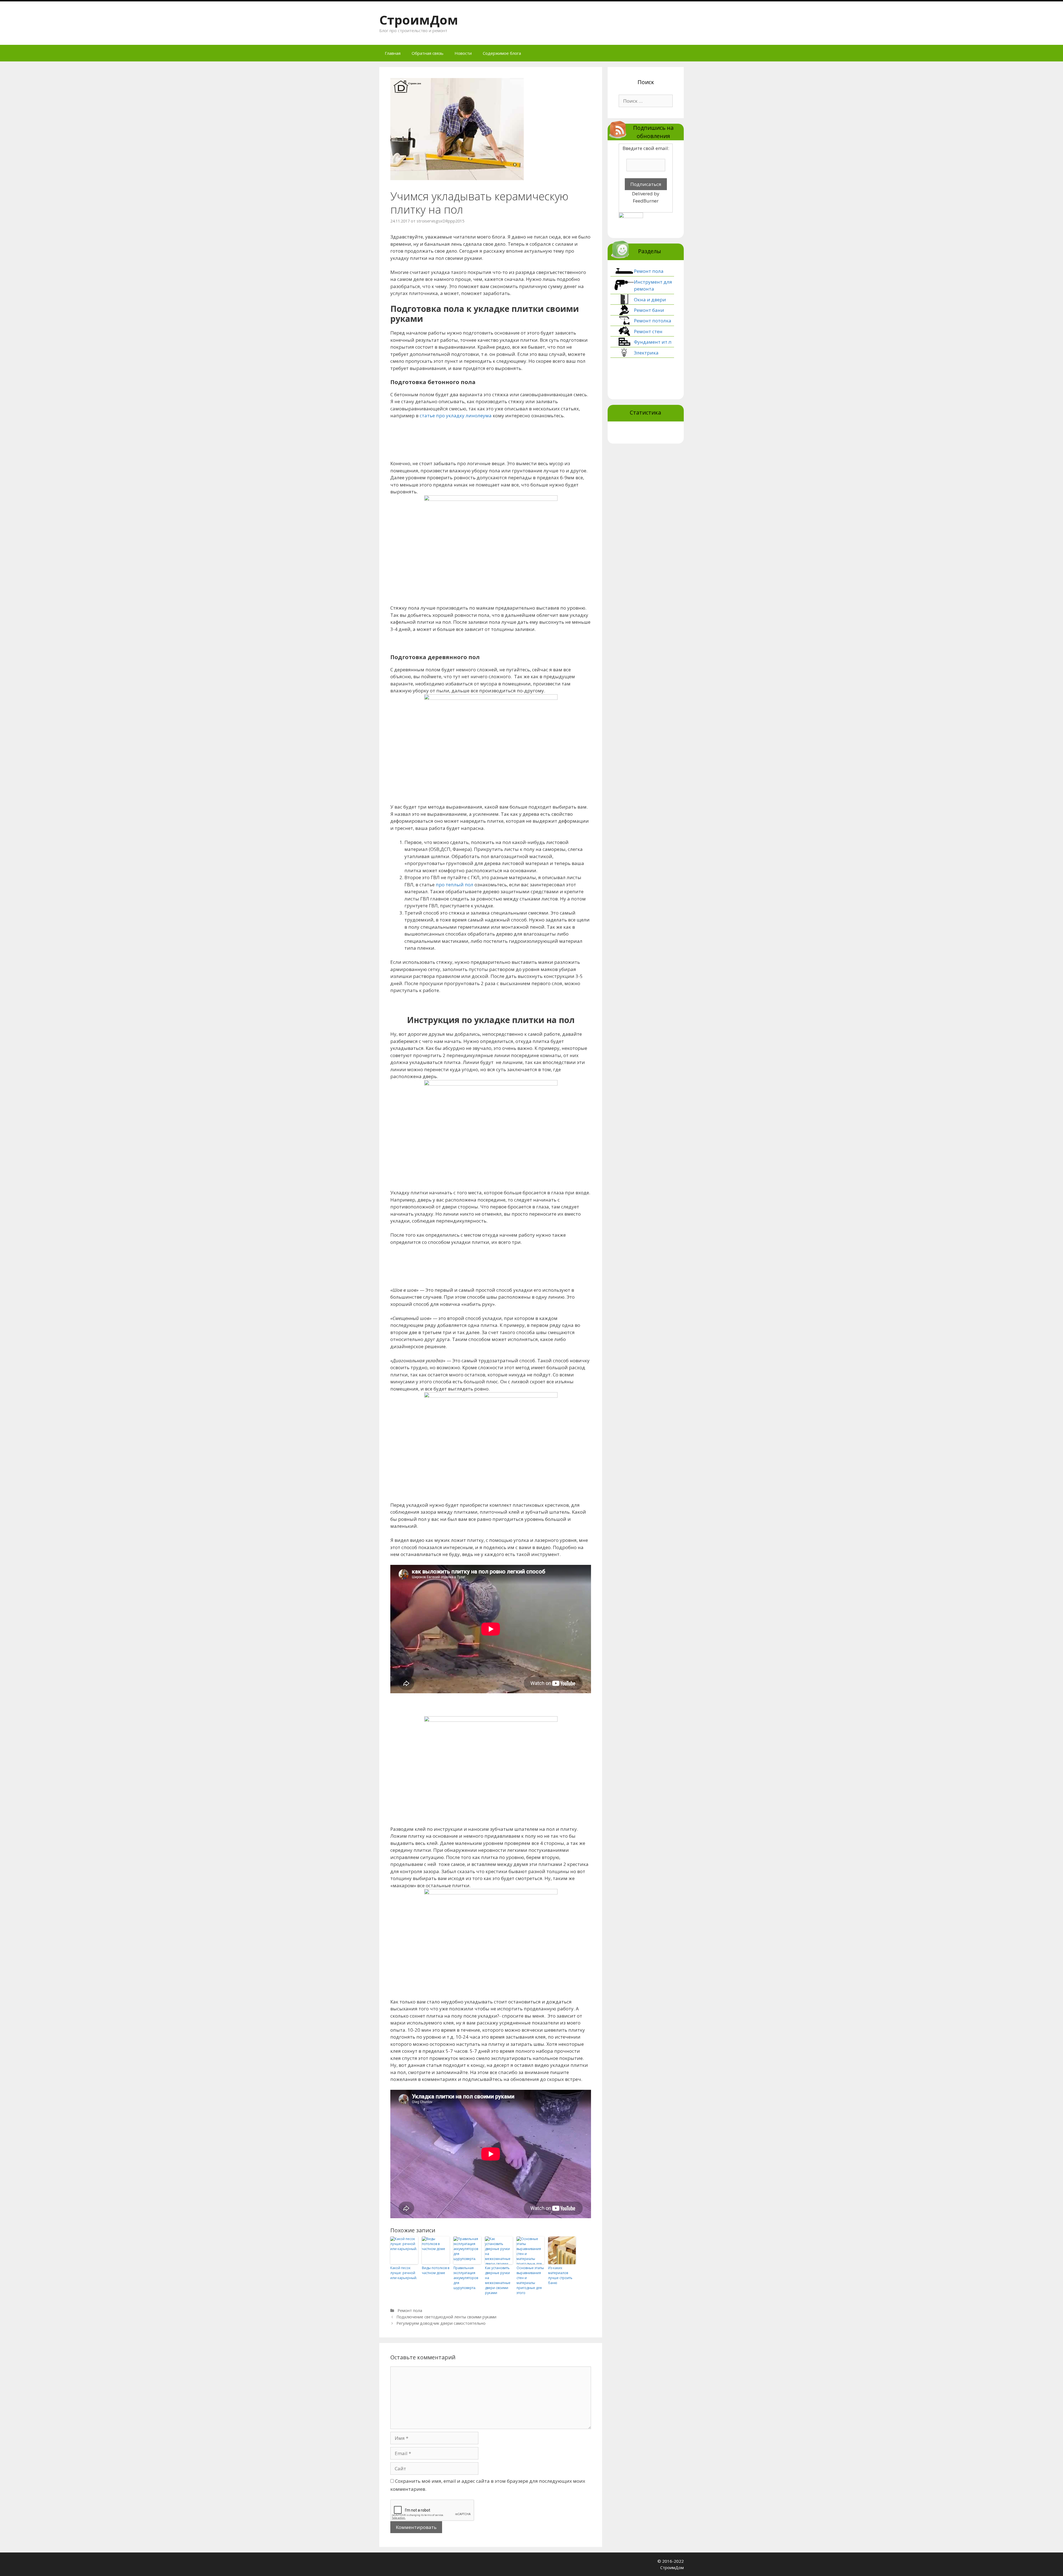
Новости (463, 53)
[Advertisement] (491, 439)
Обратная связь (428, 53)
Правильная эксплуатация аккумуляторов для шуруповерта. (466, 2278)
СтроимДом (419, 20)
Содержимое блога (502, 53)
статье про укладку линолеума (456, 415)
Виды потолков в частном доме (436, 2270)
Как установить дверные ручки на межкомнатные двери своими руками (498, 2280)
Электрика (646, 353)
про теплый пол (455, 885)
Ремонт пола (410, 2310)
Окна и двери (650, 300)
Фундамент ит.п (653, 342)
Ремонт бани (649, 310)
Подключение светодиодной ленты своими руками (446, 2317)
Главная (393, 53)
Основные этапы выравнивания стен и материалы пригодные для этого (530, 2280)
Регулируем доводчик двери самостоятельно (441, 2323)
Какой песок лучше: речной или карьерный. (404, 2273)
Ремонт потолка (653, 321)
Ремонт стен (648, 331)
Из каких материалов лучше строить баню (560, 2275)
